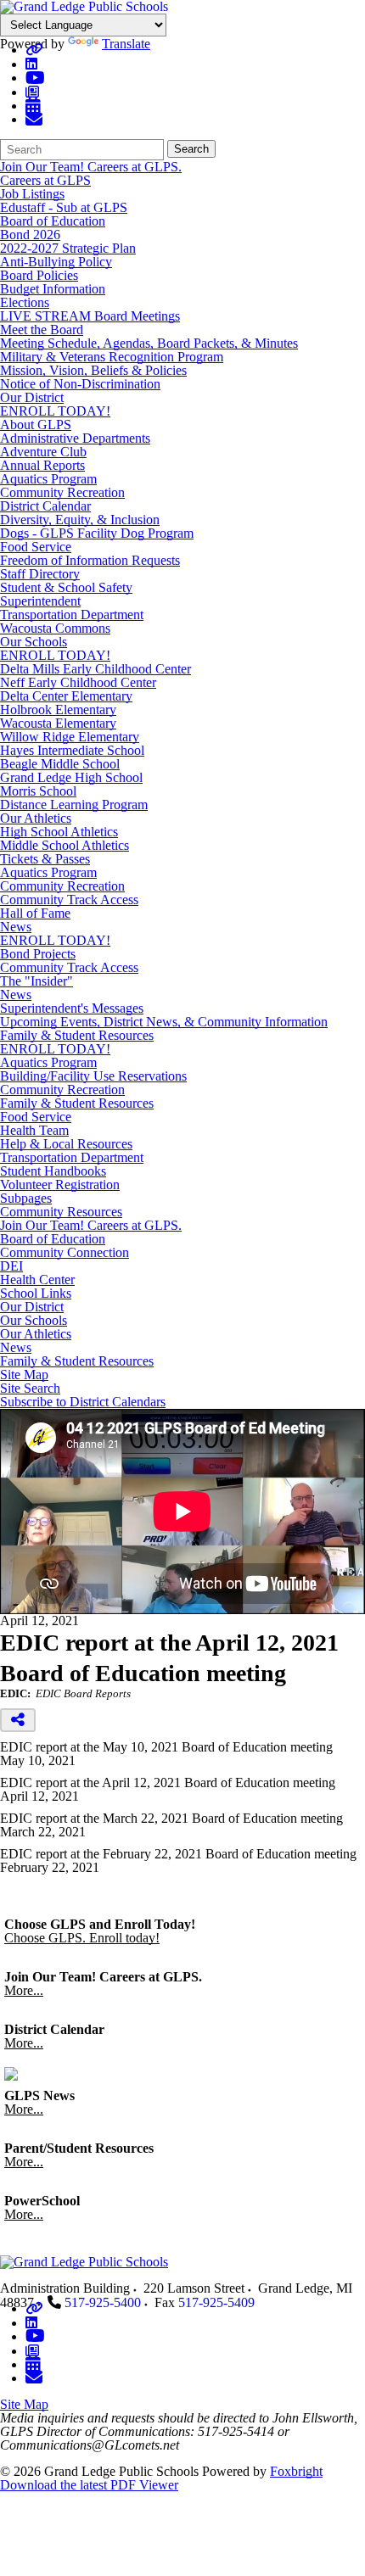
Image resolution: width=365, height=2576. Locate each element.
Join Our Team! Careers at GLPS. (91, 167)
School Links (36, 1294)
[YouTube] (35, 78)
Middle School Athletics (65, 845)
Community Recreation (62, 492)
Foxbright (296, 2471)
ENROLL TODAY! (55, 411)
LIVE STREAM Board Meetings (90, 316)
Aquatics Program (48, 479)
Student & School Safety (66, 587)
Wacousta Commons (55, 628)
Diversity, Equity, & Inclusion (80, 520)
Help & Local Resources (66, 1144)
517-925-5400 (103, 2302)
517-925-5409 (216, 2302)
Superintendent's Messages (72, 1008)
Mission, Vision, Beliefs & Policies (93, 370)
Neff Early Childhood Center (78, 682)
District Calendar (45, 506)
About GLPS (36, 425)
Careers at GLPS (45, 180)
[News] (32, 92)
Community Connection (65, 1253)
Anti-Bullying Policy (56, 262)
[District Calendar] (33, 106)
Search (191, 149)
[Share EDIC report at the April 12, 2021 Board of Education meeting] (18, 1720)
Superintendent (40, 601)
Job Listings (32, 194)
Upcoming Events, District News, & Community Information (164, 1022)
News (16, 927)
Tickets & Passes (45, 859)
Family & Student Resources (77, 1035)
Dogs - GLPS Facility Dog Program (97, 533)
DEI (11, 1266)
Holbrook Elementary (58, 710)
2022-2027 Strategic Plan (68, 248)
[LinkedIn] (31, 64)
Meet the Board (42, 330)
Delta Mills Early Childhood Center (95, 669)
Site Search (30, 1389)
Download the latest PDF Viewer (89, 2485)
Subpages (26, 1199)
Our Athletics (36, 818)
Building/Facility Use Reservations (93, 1076)
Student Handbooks (53, 1171)
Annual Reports (42, 465)
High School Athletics (59, 832)
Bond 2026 (30, 235)
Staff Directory (40, 574)
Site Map (24, 1375)
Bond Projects (38, 954)
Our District (32, 397)
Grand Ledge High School (71, 777)
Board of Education (53, 221)
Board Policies (39, 275)
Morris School (38, 791)
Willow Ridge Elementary (70, 737)
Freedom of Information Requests (90, 560)
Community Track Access (69, 900)
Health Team (34, 1130)
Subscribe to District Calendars (83, 1402)
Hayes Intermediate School (72, 750)
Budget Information (53, 289)
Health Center (37, 1280)
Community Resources (61, 1212)
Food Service (36, 547)
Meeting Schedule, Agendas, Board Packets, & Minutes (149, 343)
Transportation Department (72, 615)
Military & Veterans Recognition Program (112, 357)
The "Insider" (36, 981)
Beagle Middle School (60, 764)
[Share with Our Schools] (34, 119)
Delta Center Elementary (66, 696)
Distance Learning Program (74, 805)
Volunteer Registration (60, 1185)
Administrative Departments (75, 438)
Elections (25, 302)
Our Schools (34, 642)
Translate (126, 44)
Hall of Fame (35, 913)
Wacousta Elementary (58, 723)
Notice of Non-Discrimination (80, 384)
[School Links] (34, 50)
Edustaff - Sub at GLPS (64, 207)
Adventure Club (43, 452)
